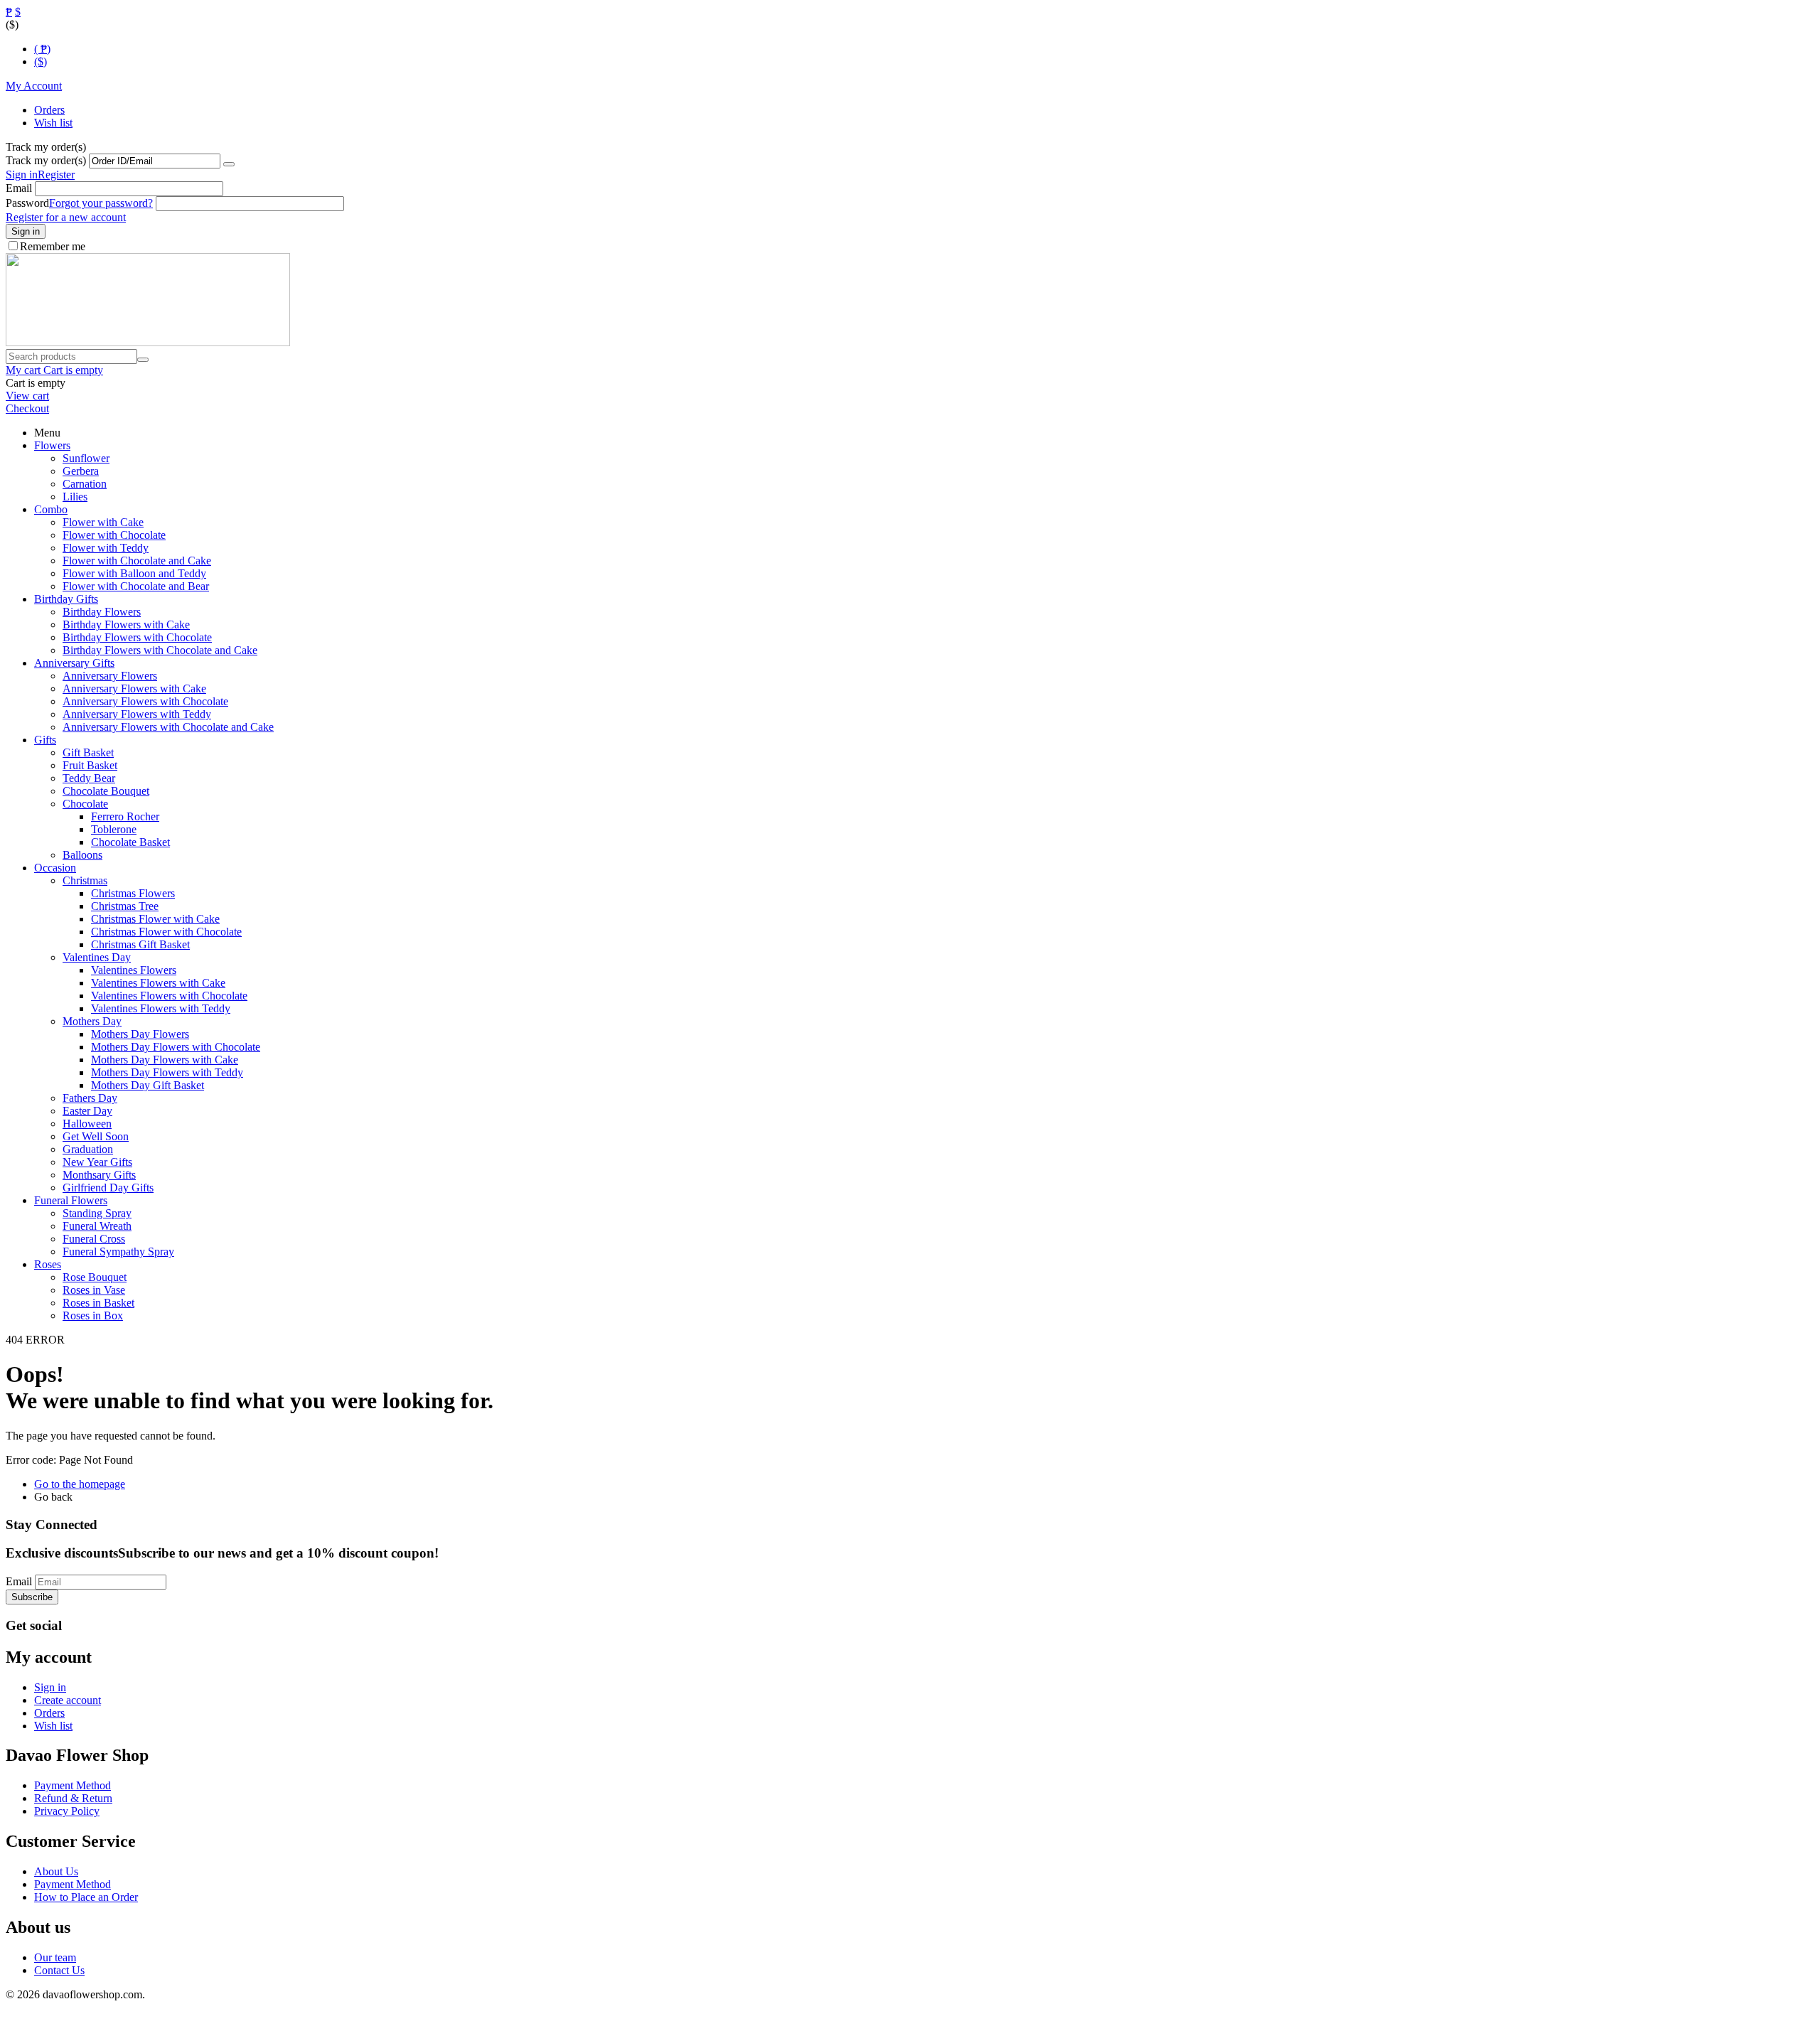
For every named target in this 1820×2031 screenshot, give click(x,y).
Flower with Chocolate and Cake (137, 561)
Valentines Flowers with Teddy (161, 1008)
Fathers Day (90, 1098)
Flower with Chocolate (114, 535)
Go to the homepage (80, 1484)
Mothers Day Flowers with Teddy (167, 1072)
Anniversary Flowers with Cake (134, 688)
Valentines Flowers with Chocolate (169, 996)
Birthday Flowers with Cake (126, 625)
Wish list (53, 123)
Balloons (82, 855)
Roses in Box (93, 1315)
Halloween (87, 1124)
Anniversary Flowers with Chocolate (145, 701)
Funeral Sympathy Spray (118, 1252)
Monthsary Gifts (99, 1175)
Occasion (55, 868)
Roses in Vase (94, 1290)
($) (41, 61)
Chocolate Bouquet (106, 791)
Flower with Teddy (106, 548)
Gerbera (81, 471)
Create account (68, 1700)
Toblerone (114, 829)
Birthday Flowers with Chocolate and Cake (160, 650)
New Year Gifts (97, 1162)
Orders (49, 110)
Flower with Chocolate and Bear (136, 586)
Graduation (88, 1149)
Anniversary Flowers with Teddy (137, 714)
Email (19, 188)
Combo (51, 509)
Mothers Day (92, 1021)
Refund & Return (73, 1798)
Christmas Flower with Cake (155, 919)
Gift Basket (88, 752)
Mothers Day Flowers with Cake (165, 1060)
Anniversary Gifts (74, 663)
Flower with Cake (103, 522)
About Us (56, 1871)
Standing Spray (97, 1213)
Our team (55, 1957)
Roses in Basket (98, 1303)
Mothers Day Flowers (140, 1034)
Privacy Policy (67, 1811)
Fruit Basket (90, 765)
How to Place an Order (86, 1897)
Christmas (85, 880)
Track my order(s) (46, 160)
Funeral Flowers (71, 1200)
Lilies (75, 497)
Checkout (27, 408)
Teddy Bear (89, 778)
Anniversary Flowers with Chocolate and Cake (168, 727)
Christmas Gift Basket (140, 944)
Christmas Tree (125, 906)
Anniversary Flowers (110, 676)
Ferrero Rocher (125, 816)
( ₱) (42, 49)
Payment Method (73, 1785)
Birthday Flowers (102, 612)
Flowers (52, 445)
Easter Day (87, 1111)
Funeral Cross (94, 1239)
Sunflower (86, 458)
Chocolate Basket (130, 842)
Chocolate (85, 804)
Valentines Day (97, 957)
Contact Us (59, 1970)
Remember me (53, 246)
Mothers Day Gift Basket (148, 1085)
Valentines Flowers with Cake (158, 983)
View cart (27, 396)
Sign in (22, 175)
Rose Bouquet (95, 1277)
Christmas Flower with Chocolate (166, 932)
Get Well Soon (96, 1136)
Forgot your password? (101, 203)
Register (56, 175)
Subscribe (32, 1597)
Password (27, 203)
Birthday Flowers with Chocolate (137, 637)
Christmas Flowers (133, 893)
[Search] (143, 360)
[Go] (229, 164)
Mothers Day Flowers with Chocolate (176, 1047)
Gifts (45, 740)
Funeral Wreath (97, 1226)
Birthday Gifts (66, 599)
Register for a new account (66, 217)
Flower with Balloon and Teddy (134, 573)
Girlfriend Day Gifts (108, 1188)
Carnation (85, 484)
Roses (48, 1264)
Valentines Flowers (134, 970)
